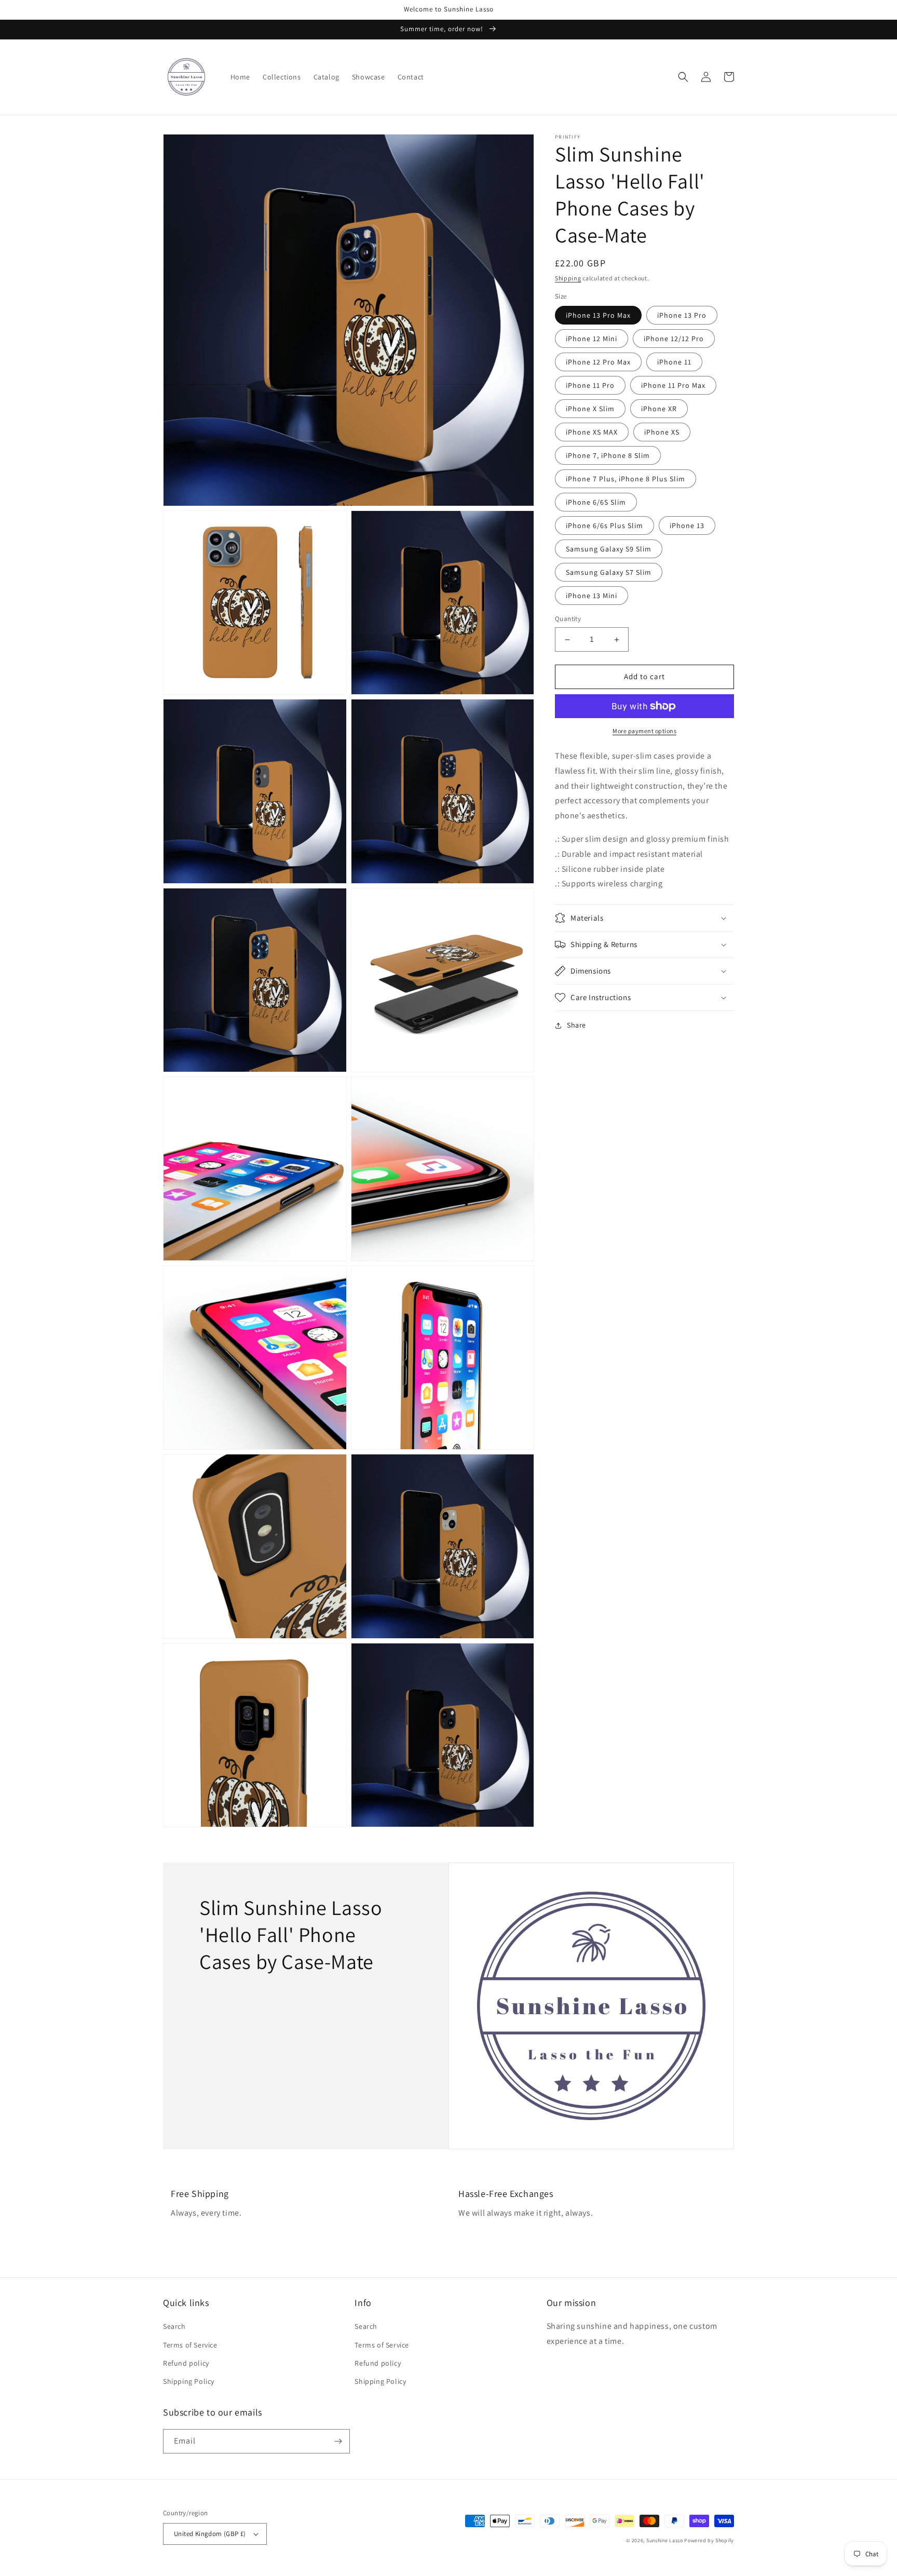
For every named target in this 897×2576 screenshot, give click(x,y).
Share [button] (576, 1025)
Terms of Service (190, 2345)
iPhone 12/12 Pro (674, 339)
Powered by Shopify (709, 2540)
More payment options (644, 731)
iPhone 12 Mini (592, 339)
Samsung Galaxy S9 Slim (609, 549)
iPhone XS (662, 433)
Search (174, 2326)
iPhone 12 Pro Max (598, 362)
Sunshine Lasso (665, 2540)
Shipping (568, 278)
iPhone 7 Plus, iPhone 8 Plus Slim (626, 479)
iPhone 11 (674, 362)
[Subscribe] (338, 2441)
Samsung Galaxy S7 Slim (609, 573)
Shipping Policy (189, 2381)
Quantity (568, 619)
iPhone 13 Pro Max (598, 316)
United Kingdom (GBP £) (210, 2534)
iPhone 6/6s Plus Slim (604, 526)
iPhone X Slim (590, 409)
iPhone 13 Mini (592, 596)
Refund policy (186, 2363)
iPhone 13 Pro (682, 316)
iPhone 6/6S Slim (596, 503)
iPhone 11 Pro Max (673, 386)
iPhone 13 (687, 526)
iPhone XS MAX (592, 433)
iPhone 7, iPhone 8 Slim (608, 456)
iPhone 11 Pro (590, 386)
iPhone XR (659, 409)
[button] (683, 77)
